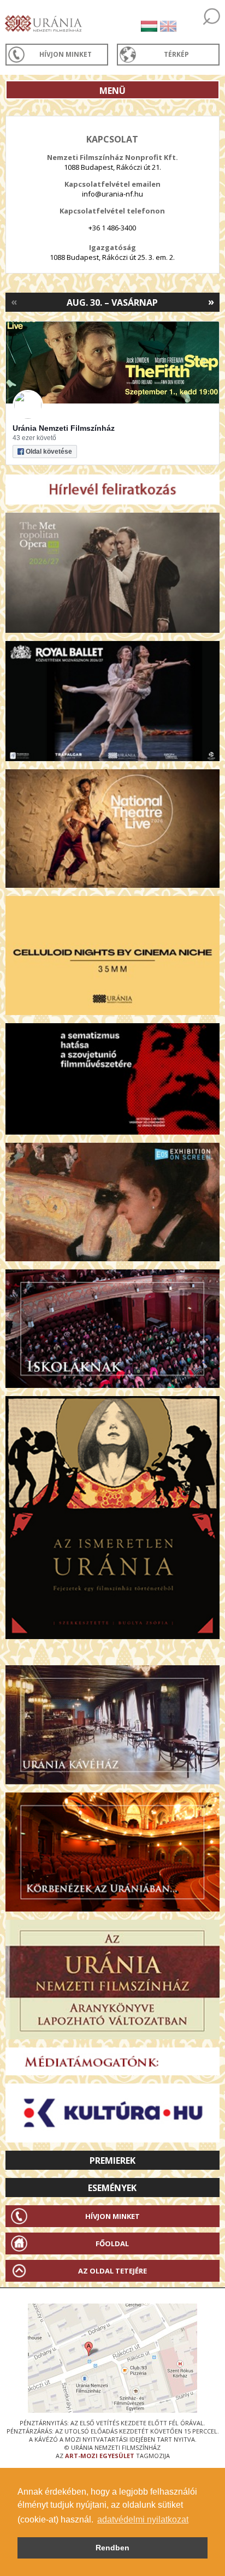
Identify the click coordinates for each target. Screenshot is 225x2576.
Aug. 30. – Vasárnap (112, 302)
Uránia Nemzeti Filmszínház (64, 428)
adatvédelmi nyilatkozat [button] (143, 2519)
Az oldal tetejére (112, 2271)
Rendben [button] (112, 2548)
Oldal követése (49, 452)
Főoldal (112, 2243)
